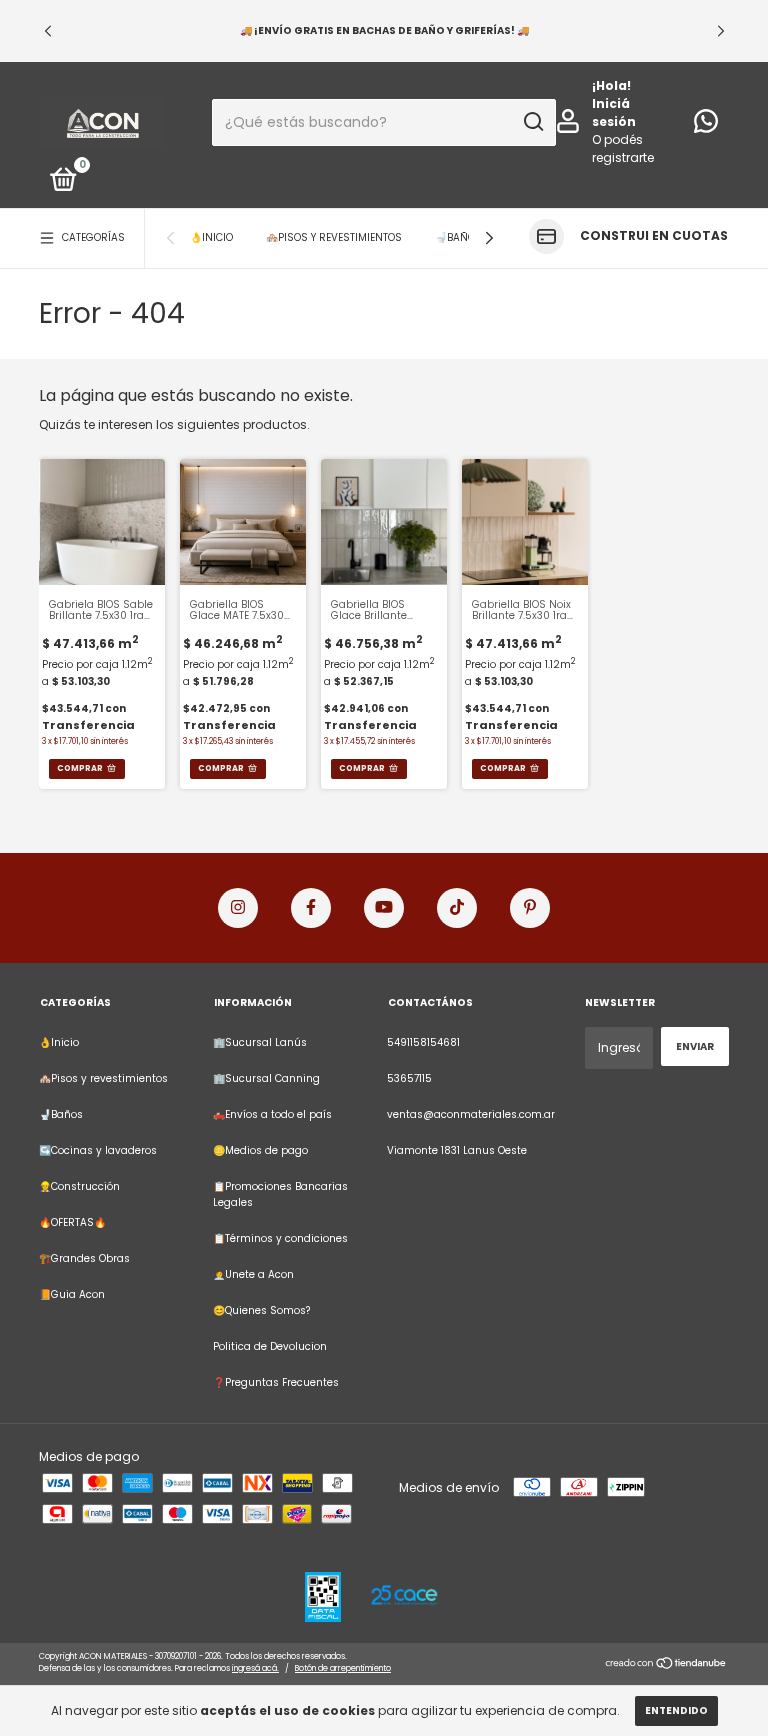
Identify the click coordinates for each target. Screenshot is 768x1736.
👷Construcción (79, 1186)
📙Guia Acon (72, 1294)
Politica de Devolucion (270, 1346)
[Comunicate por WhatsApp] (706, 126)
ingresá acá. (255, 1668)
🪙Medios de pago (260, 1150)
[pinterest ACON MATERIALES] (530, 908)
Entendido (676, 1710)
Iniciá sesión (614, 112)
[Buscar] (532, 122)
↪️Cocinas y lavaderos (98, 1150)
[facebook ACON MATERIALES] (311, 908)
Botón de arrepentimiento (343, 1668)
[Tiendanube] (666, 1664)
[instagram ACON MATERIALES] (238, 908)
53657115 (409, 1078)
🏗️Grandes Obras (84, 1258)
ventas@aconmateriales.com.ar (471, 1114)
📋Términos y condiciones (280, 1238)
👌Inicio (211, 237)
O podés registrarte (623, 148)
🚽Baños (458, 237)
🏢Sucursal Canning (266, 1078)
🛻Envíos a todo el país (272, 1114)
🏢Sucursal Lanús (260, 1042)
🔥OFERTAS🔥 (72, 1222)
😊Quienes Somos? (261, 1310)
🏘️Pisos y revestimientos (334, 237)
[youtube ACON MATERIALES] (384, 908)
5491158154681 (423, 1042)
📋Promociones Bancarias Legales (280, 1194)
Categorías (93, 237)
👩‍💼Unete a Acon (253, 1274)
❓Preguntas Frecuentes (276, 1382)
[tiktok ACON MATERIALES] (457, 908)
